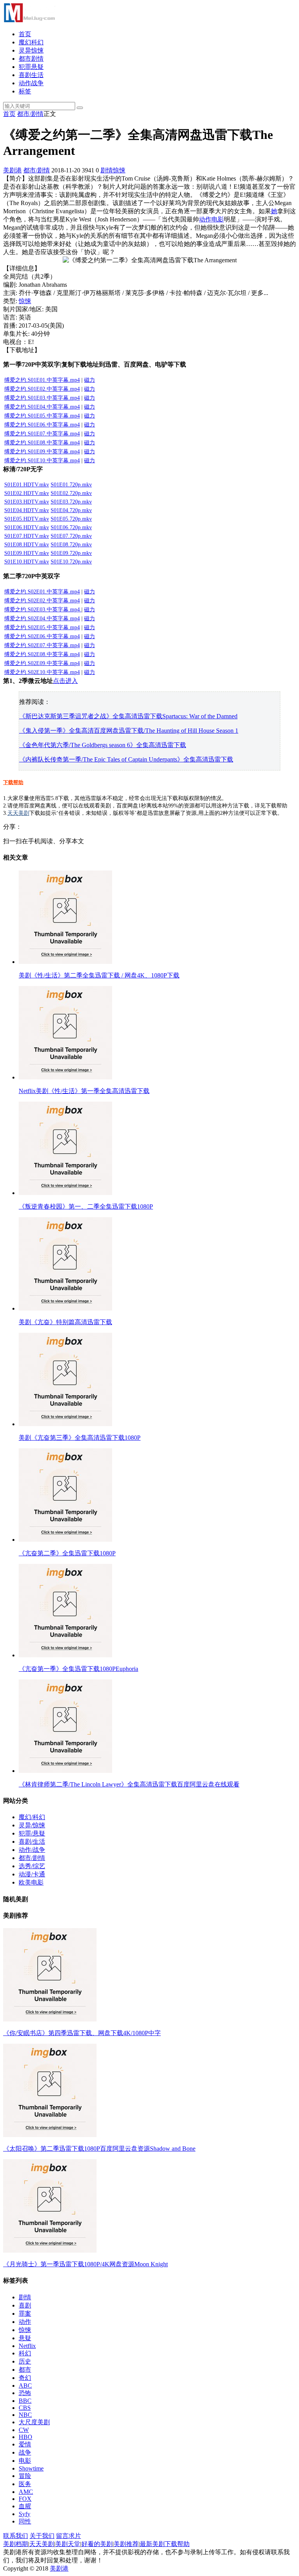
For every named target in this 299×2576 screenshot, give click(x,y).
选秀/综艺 (32, 1866)
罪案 (25, 2314)
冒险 (25, 2476)
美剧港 (12, 170)
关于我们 (42, 2536)
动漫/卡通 (32, 1874)
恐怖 (25, 2393)
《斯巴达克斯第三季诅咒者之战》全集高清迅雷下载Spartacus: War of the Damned (128, 716)
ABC (25, 2386)
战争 (25, 2452)
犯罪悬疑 (31, 67)
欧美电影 (31, 1882)
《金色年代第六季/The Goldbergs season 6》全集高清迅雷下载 (103, 745)
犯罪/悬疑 (32, 1833)
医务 (25, 2484)
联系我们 (16, 2536)
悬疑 (25, 2338)
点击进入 (65, 681)
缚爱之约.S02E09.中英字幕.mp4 (42, 663)
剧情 (107, 170)
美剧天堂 (68, 2544)
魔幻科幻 (31, 42)
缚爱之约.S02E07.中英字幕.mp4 (42, 645)
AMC (26, 2492)
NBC (25, 2415)
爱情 (25, 2444)
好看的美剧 (97, 2544)
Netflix (27, 2346)
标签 (25, 91)
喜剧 (25, 2305)
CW (24, 2430)
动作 (205, 219)
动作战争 (31, 83)
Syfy (25, 2514)
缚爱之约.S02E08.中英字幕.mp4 (42, 654)
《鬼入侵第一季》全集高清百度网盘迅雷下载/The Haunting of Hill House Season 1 (129, 731)
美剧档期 (16, 2544)
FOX (25, 2499)
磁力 (90, 645)
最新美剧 (152, 2544)
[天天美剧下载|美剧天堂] (29, 20)
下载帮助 (13, 782)
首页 (25, 34)
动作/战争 (32, 1850)
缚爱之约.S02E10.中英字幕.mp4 (42, 672)
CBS (25, 2408)
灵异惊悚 (31, 50)
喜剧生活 (31, 75)
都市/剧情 (30, 114)
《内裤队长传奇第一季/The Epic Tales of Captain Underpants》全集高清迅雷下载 (126, 759)
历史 (25, 2361)
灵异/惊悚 (32, 1825)
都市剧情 (31, 59)
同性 (25, 2521)
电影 (218, 219)
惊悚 (119, 170)
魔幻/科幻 (32, 1817)
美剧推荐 (126, 2544)
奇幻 (25, 2378)
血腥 (25, 2506)
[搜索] (80, 108)
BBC (25, 2401)
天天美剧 (18, 813)
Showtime (31, 2468)
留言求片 (69, 2536)
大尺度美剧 (34, 2422)
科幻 (25, 2353)
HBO (26, 2437)
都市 (25, 2370)
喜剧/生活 (32, 1842)
